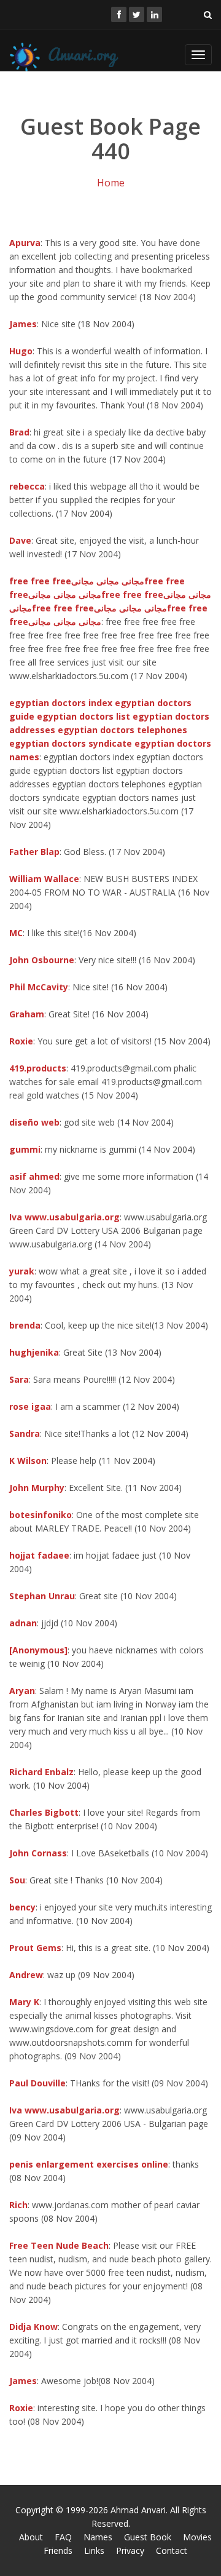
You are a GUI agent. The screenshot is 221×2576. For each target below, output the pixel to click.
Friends (58, 2550)
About (31, 2537)
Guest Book (148, 2537)
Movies (197, 2537)
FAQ (63, 2537)
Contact (172, 2550)
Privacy (130, 2550)
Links (94, 2550)
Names (98, 2537)
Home (111, 183)
